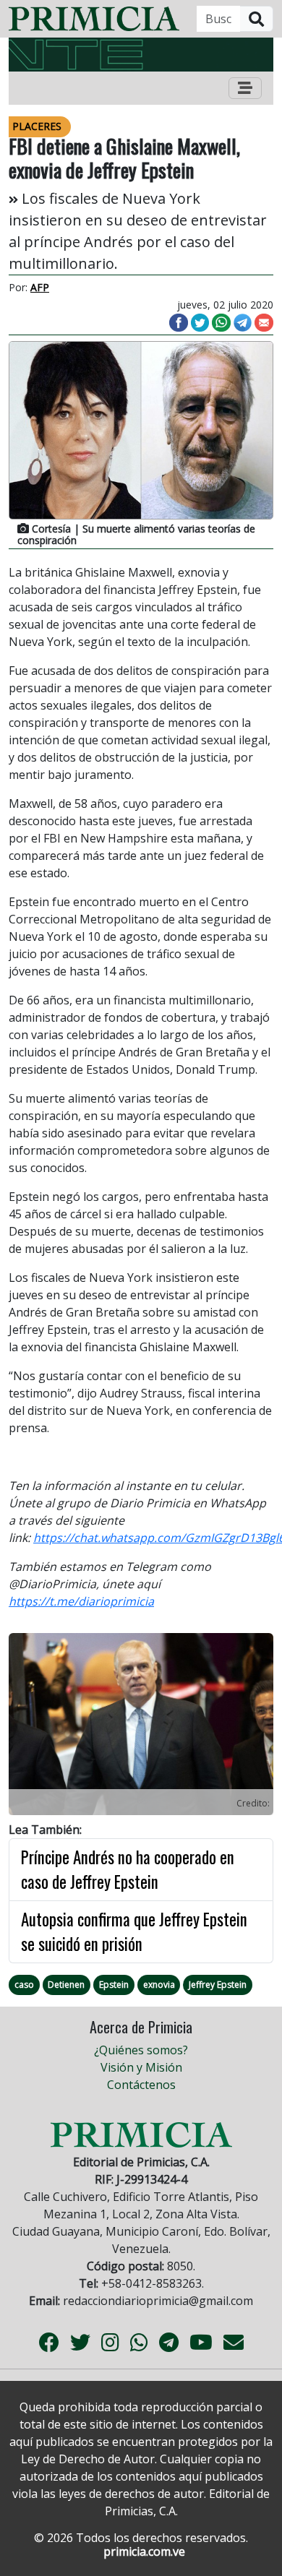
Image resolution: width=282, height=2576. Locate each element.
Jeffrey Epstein (218, 1985)
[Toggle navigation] (245, 88)
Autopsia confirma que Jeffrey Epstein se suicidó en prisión (134, 1932)
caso (24, 1985)
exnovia (159, 1985)
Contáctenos (141, 2085)
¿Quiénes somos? (141, 2050)
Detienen (66, 1985)
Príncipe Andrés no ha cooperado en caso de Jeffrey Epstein (128, 1870)
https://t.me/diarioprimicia (81, 1601)
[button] (29, 1727)
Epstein (114, 1985)
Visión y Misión (141, 2067)
